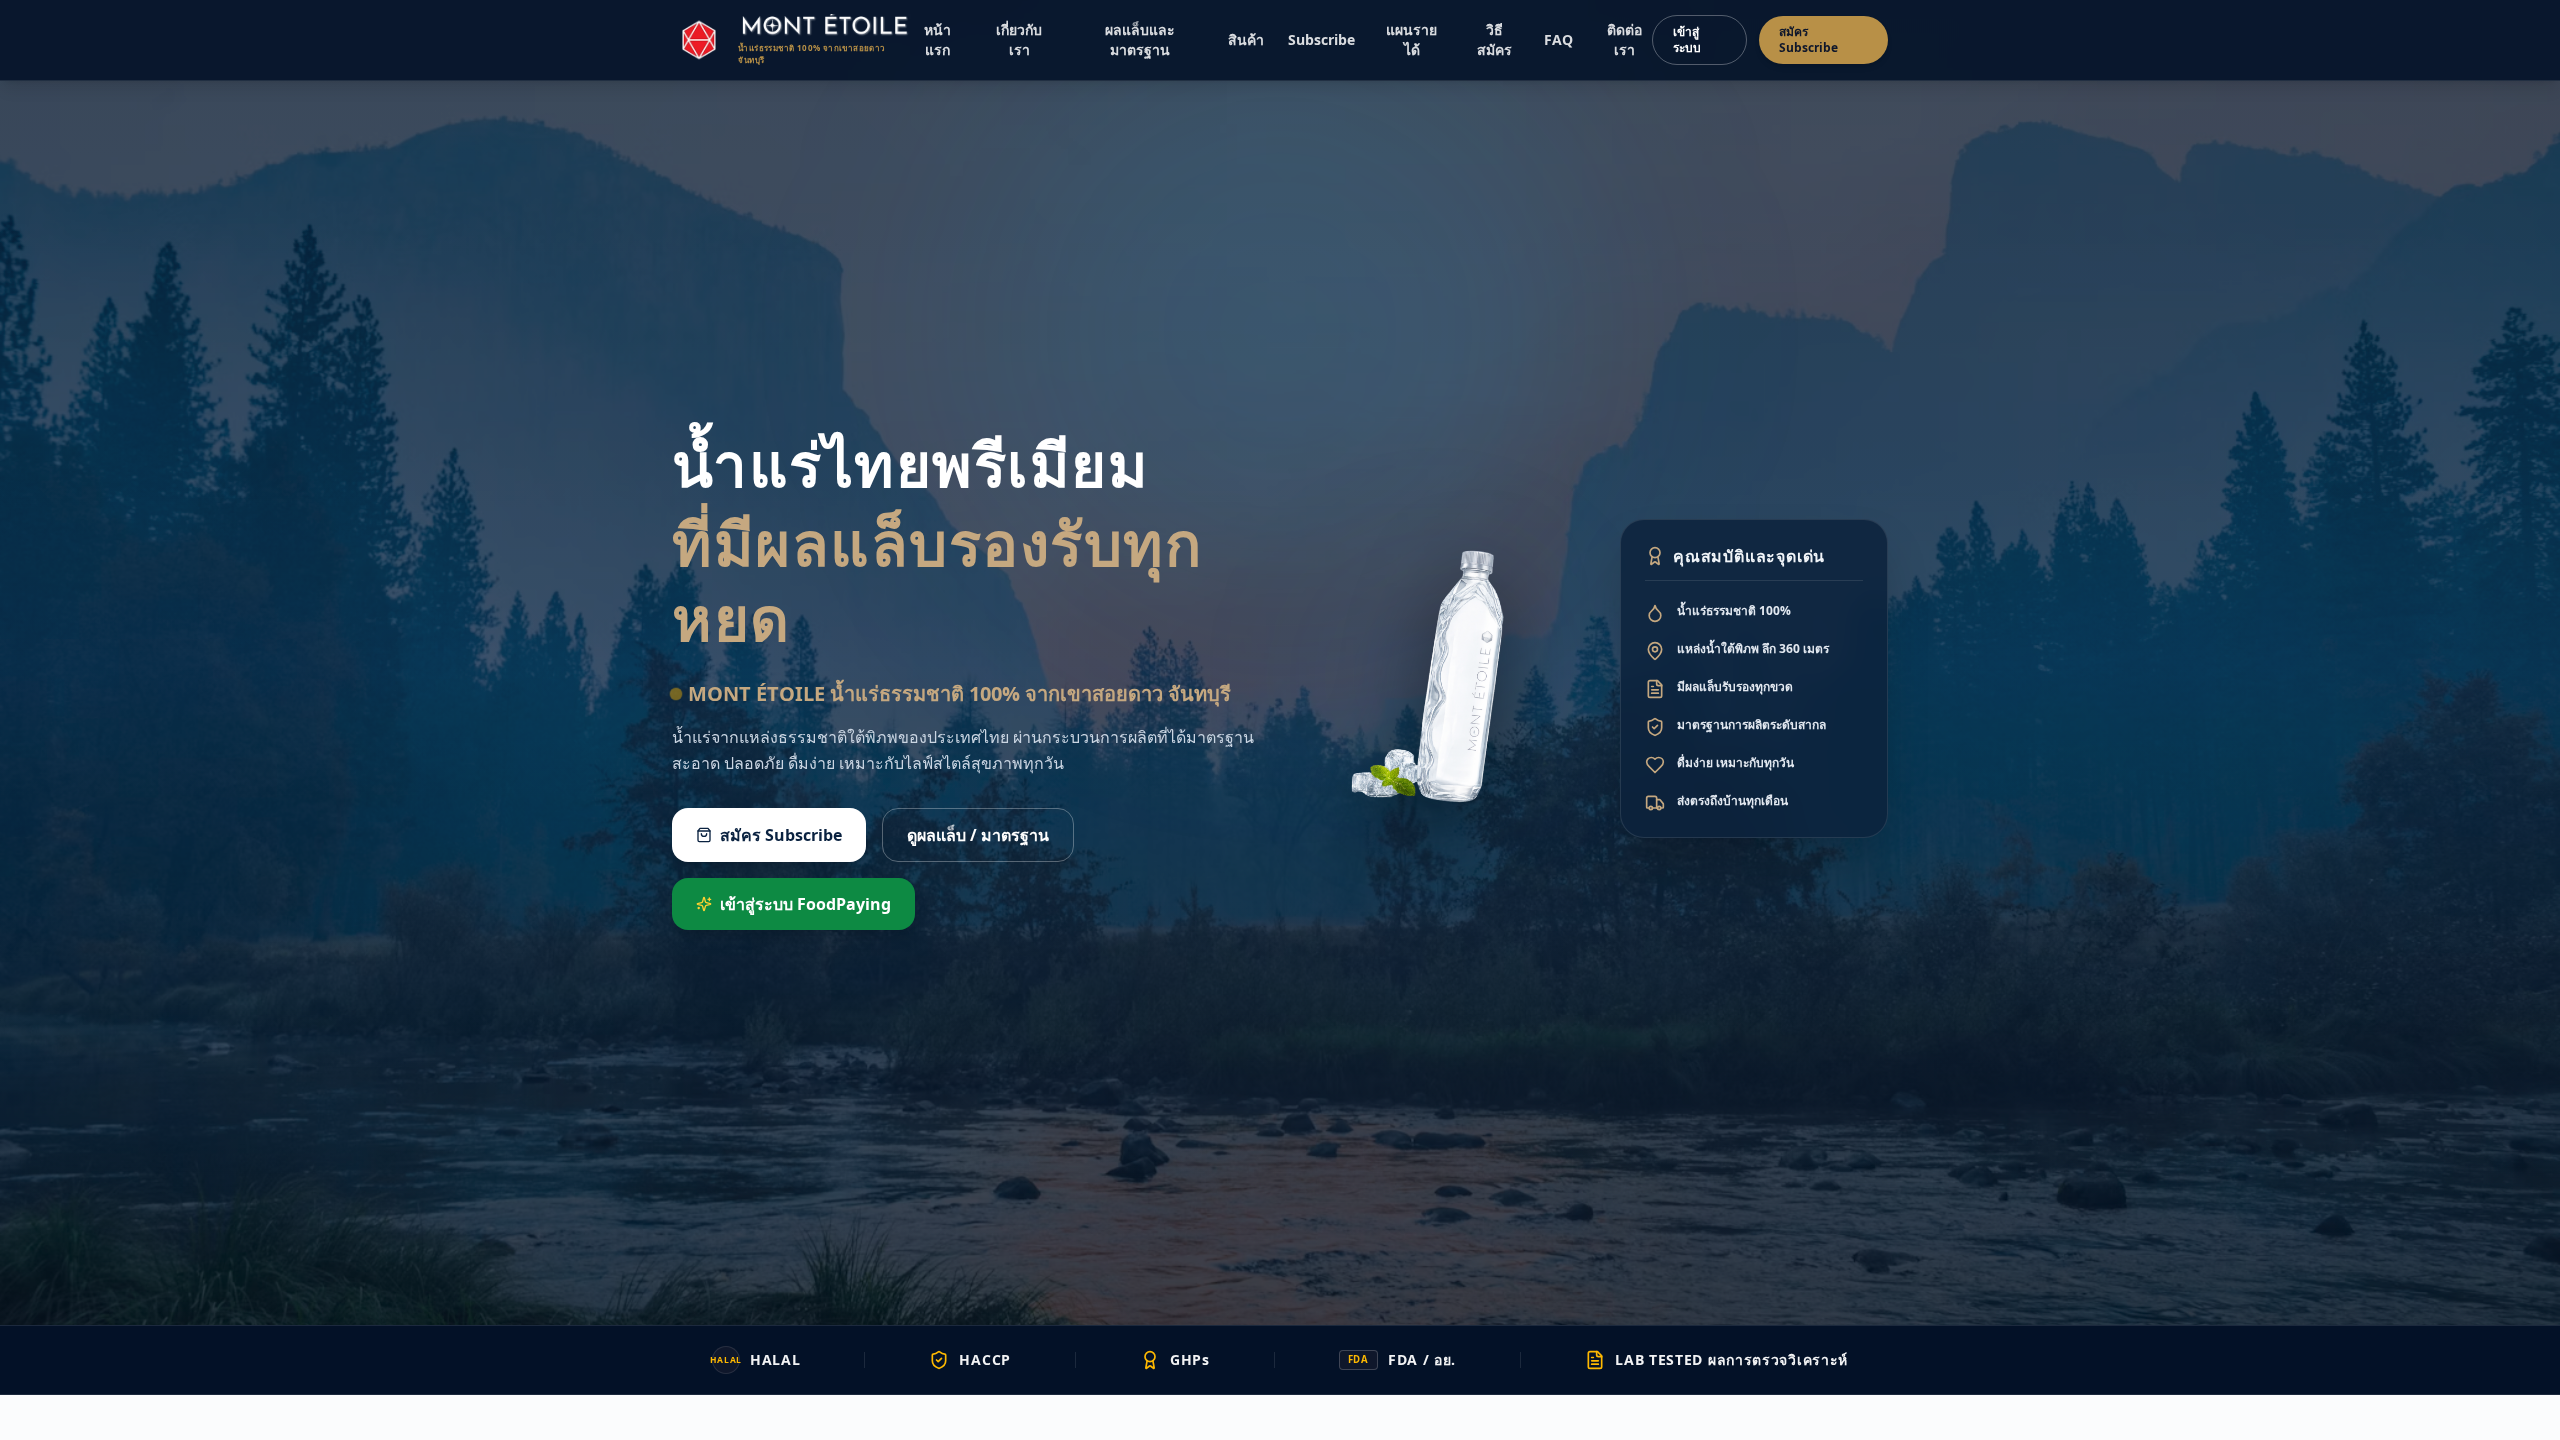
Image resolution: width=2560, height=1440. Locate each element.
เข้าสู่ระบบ (1687, 39)
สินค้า (1246, 39)
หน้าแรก (937, 39)
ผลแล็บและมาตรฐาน (1140, 39)
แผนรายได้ (1411, 39)
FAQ (1558, 39)
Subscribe (1321, 39)
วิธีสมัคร (1494, 39)
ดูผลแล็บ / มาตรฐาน (978, 835)
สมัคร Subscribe (1808, 39)
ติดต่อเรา (1624, 39)
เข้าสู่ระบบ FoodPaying (805, 904)
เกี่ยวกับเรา (1019, 39)
